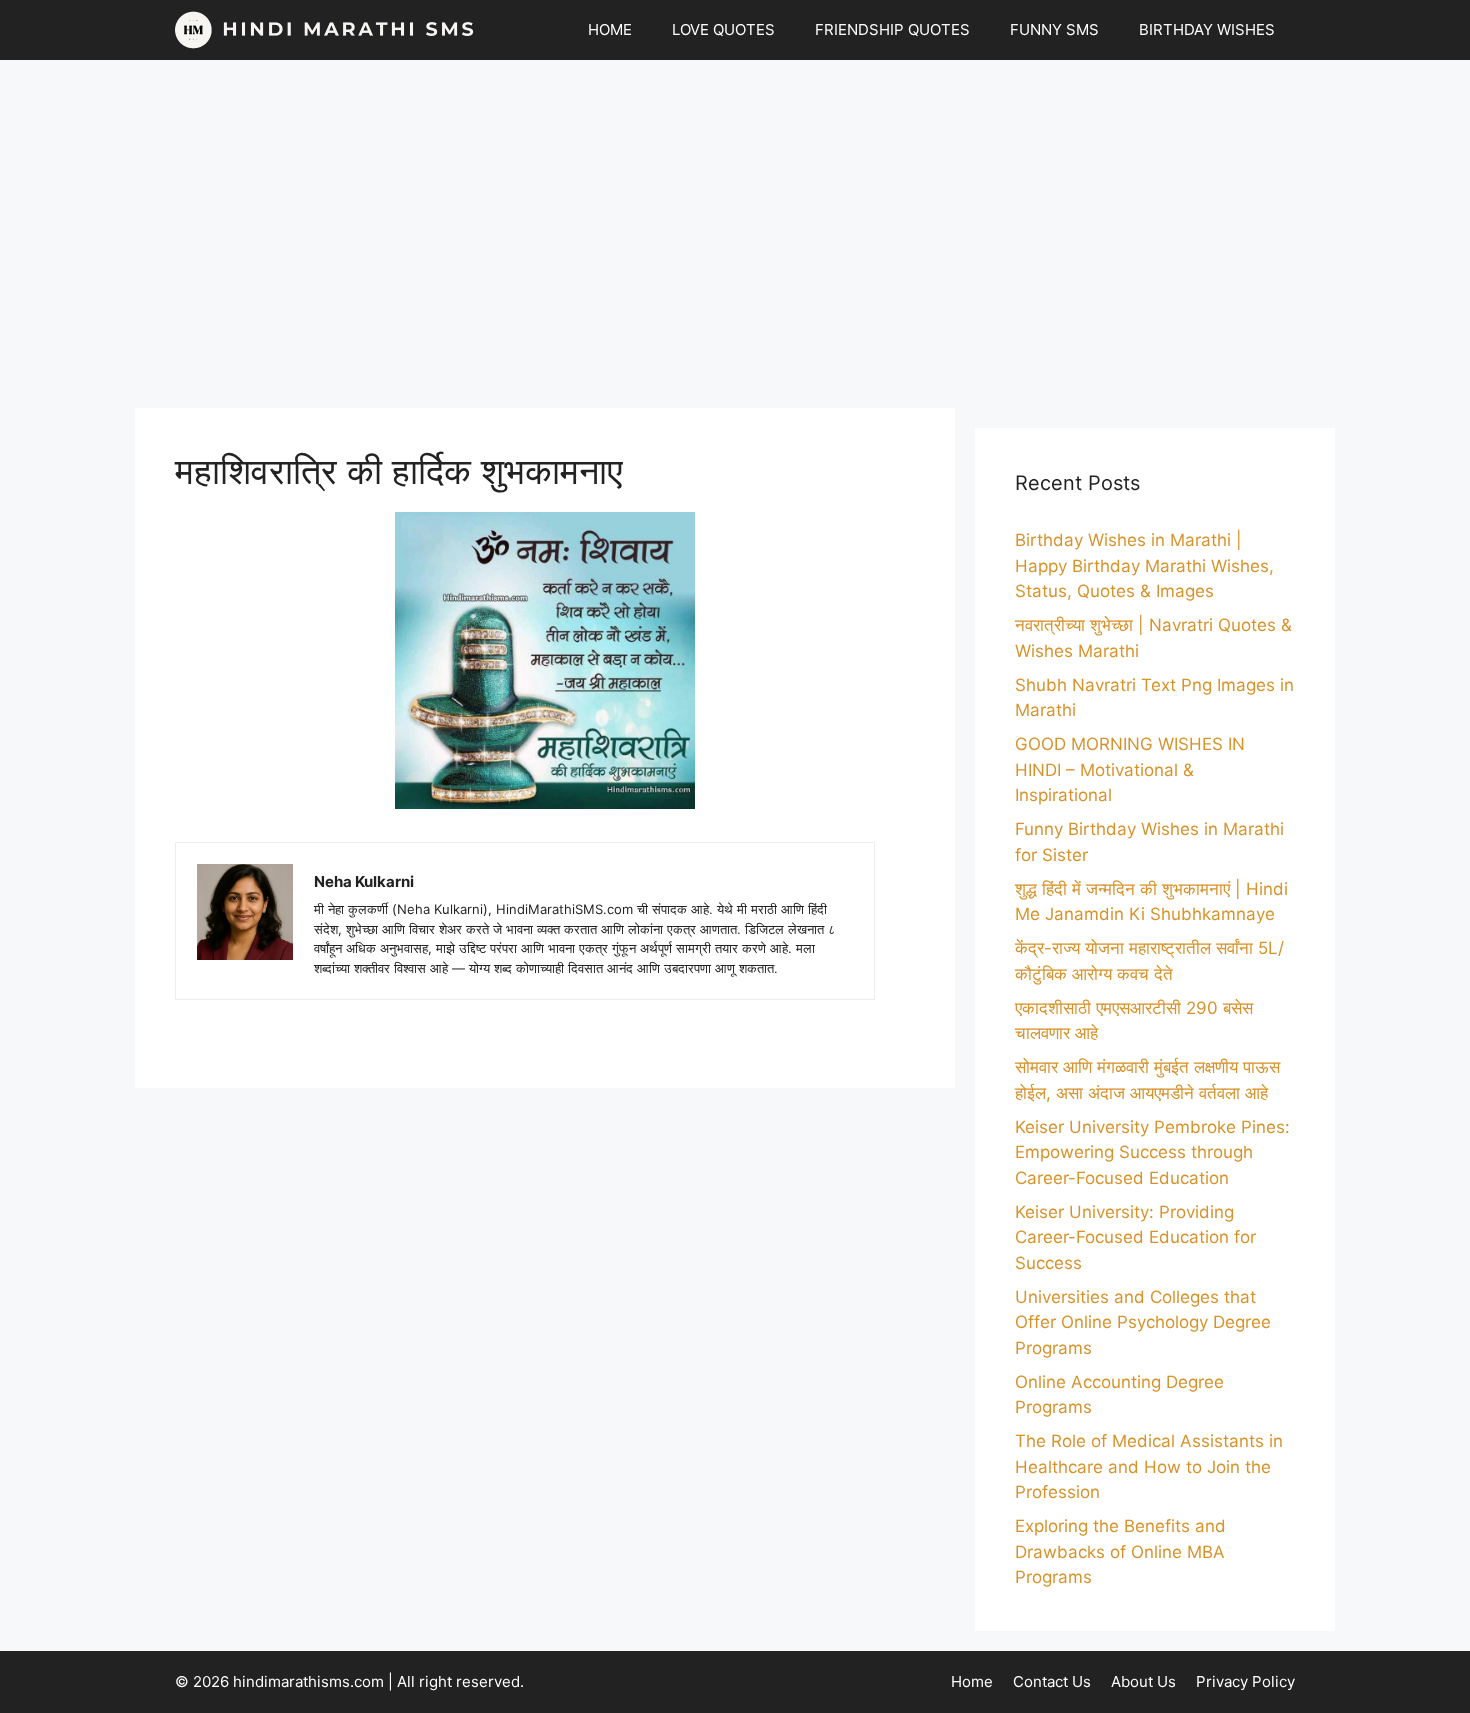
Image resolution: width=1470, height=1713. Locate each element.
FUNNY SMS (1054, 29)
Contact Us (1052, 1681)
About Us (1143, 1681)
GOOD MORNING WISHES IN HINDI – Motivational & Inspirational (1130, 769)
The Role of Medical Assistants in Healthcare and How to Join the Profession (1149, 1466)
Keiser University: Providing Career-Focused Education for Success (1135, 1237)
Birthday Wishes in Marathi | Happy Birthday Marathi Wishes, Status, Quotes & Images (1144, 565)
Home (972, 1681)
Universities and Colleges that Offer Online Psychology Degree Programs (1143, 1322)
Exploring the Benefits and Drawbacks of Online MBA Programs (1120, 1551)
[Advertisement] (735, 234)
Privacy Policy (1245, 1681)
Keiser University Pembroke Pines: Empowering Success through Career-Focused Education (1152, 1152)
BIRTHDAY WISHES (1207, 29)
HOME (610, 29)
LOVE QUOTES (723, 29)
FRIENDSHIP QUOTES (892, 29)
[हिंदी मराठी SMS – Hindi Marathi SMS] (325, 30)
